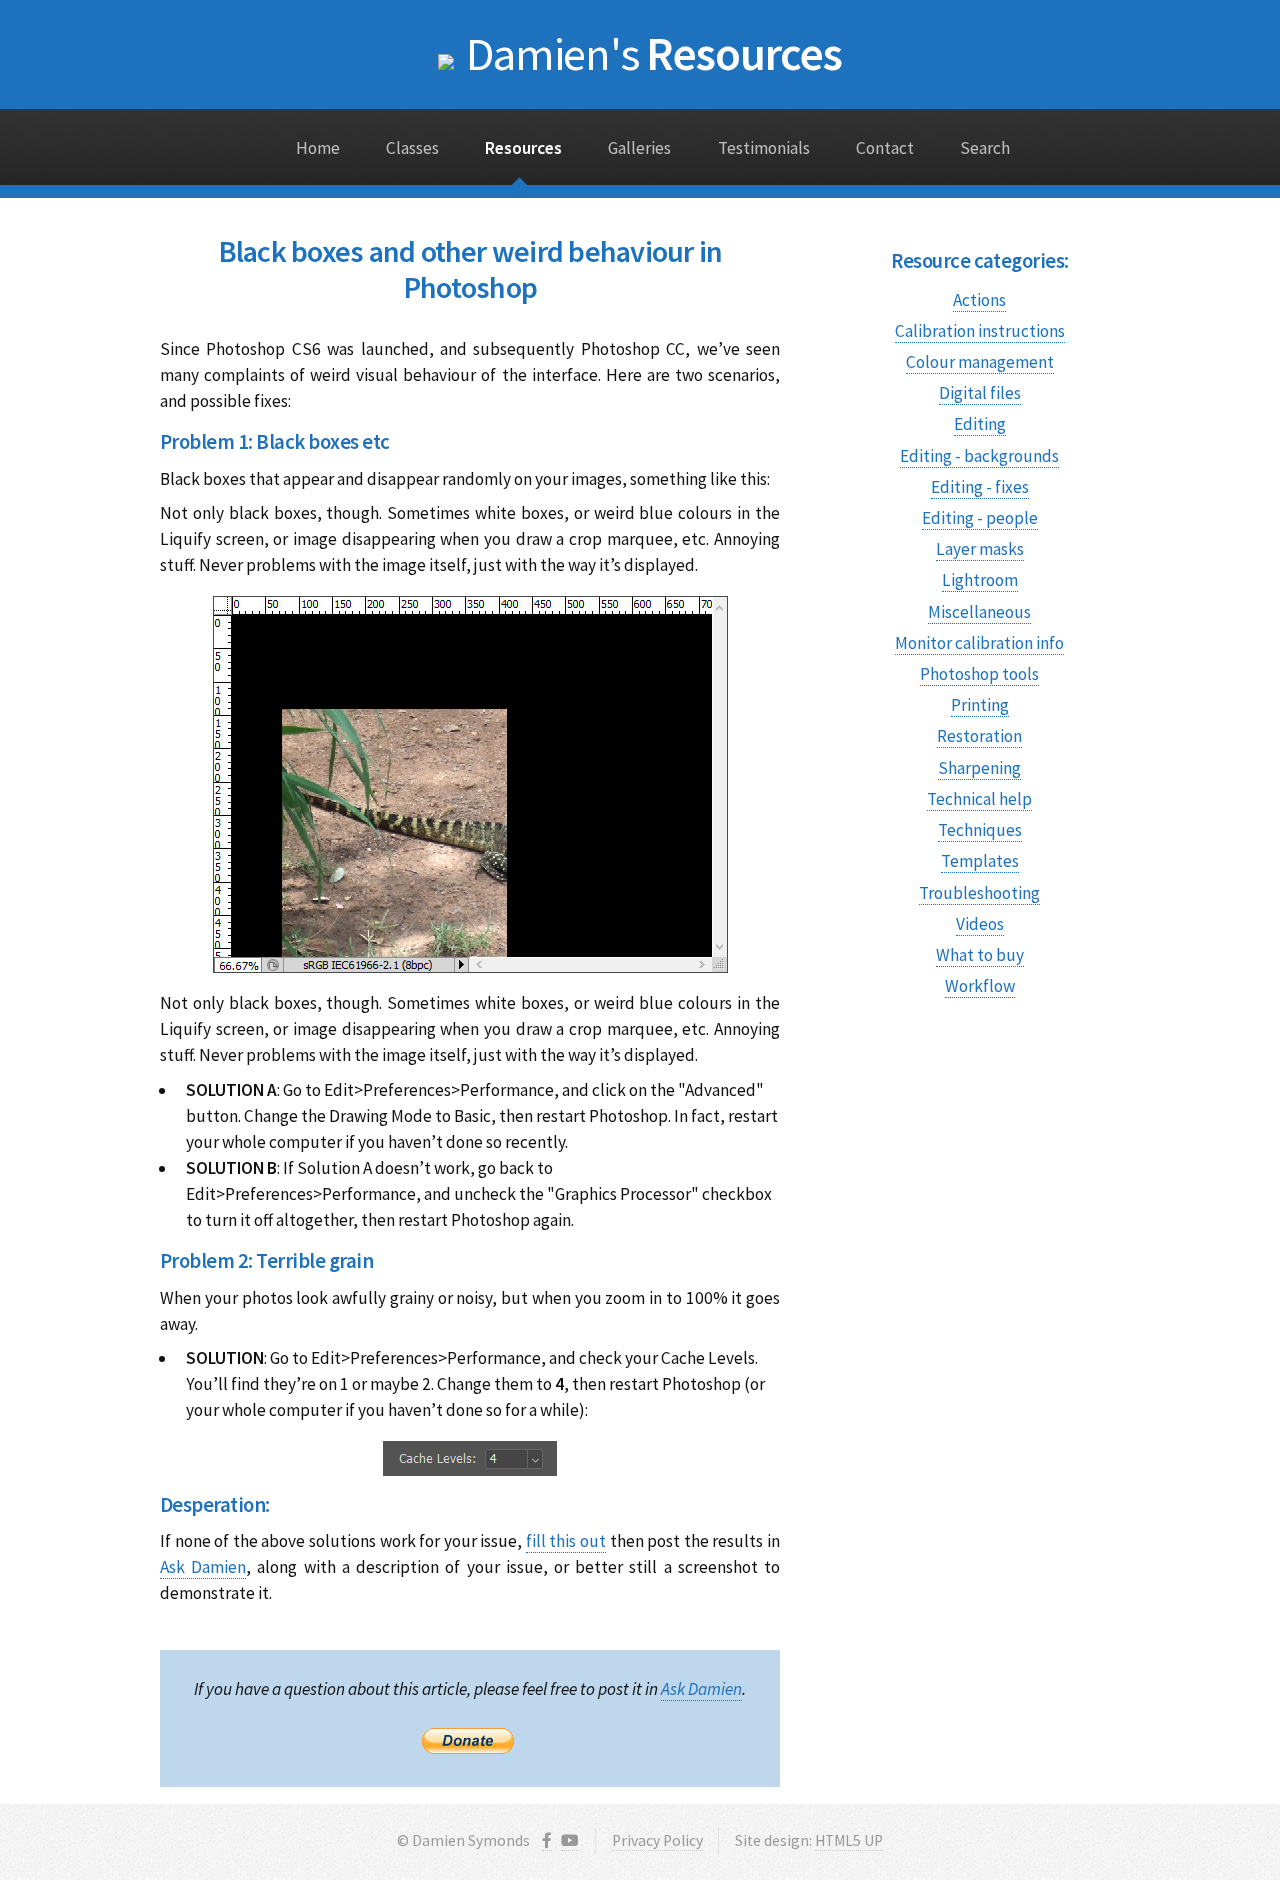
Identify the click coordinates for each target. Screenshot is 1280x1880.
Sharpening (979, 768)
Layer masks (980, 549)
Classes (412, 148)
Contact (885, 148)
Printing (980, 705)
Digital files (980, 393)
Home (318, 148)
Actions (979, 300)
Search (985, 148)
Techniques (980, 830)
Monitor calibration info (979, 643)
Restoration (979, 736)
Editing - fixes (980, 487)
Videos (980, 924)
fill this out (566, 1541)
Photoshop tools (979, 674)
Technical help (979, 799)
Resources (654, 53)
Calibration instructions (980, 331)
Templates (980, 861)
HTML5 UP (849, 1840)
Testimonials (764, 148)
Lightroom (980, 580)
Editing (980, 424)
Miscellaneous (979, 612)
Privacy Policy (657, 1840)
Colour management (980, 362)
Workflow (980, 986)
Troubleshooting (979, 893)
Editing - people (980, 518)
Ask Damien (203, 1567)
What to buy (980, 955)
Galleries (639, 148)
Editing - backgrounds (979, 456)
